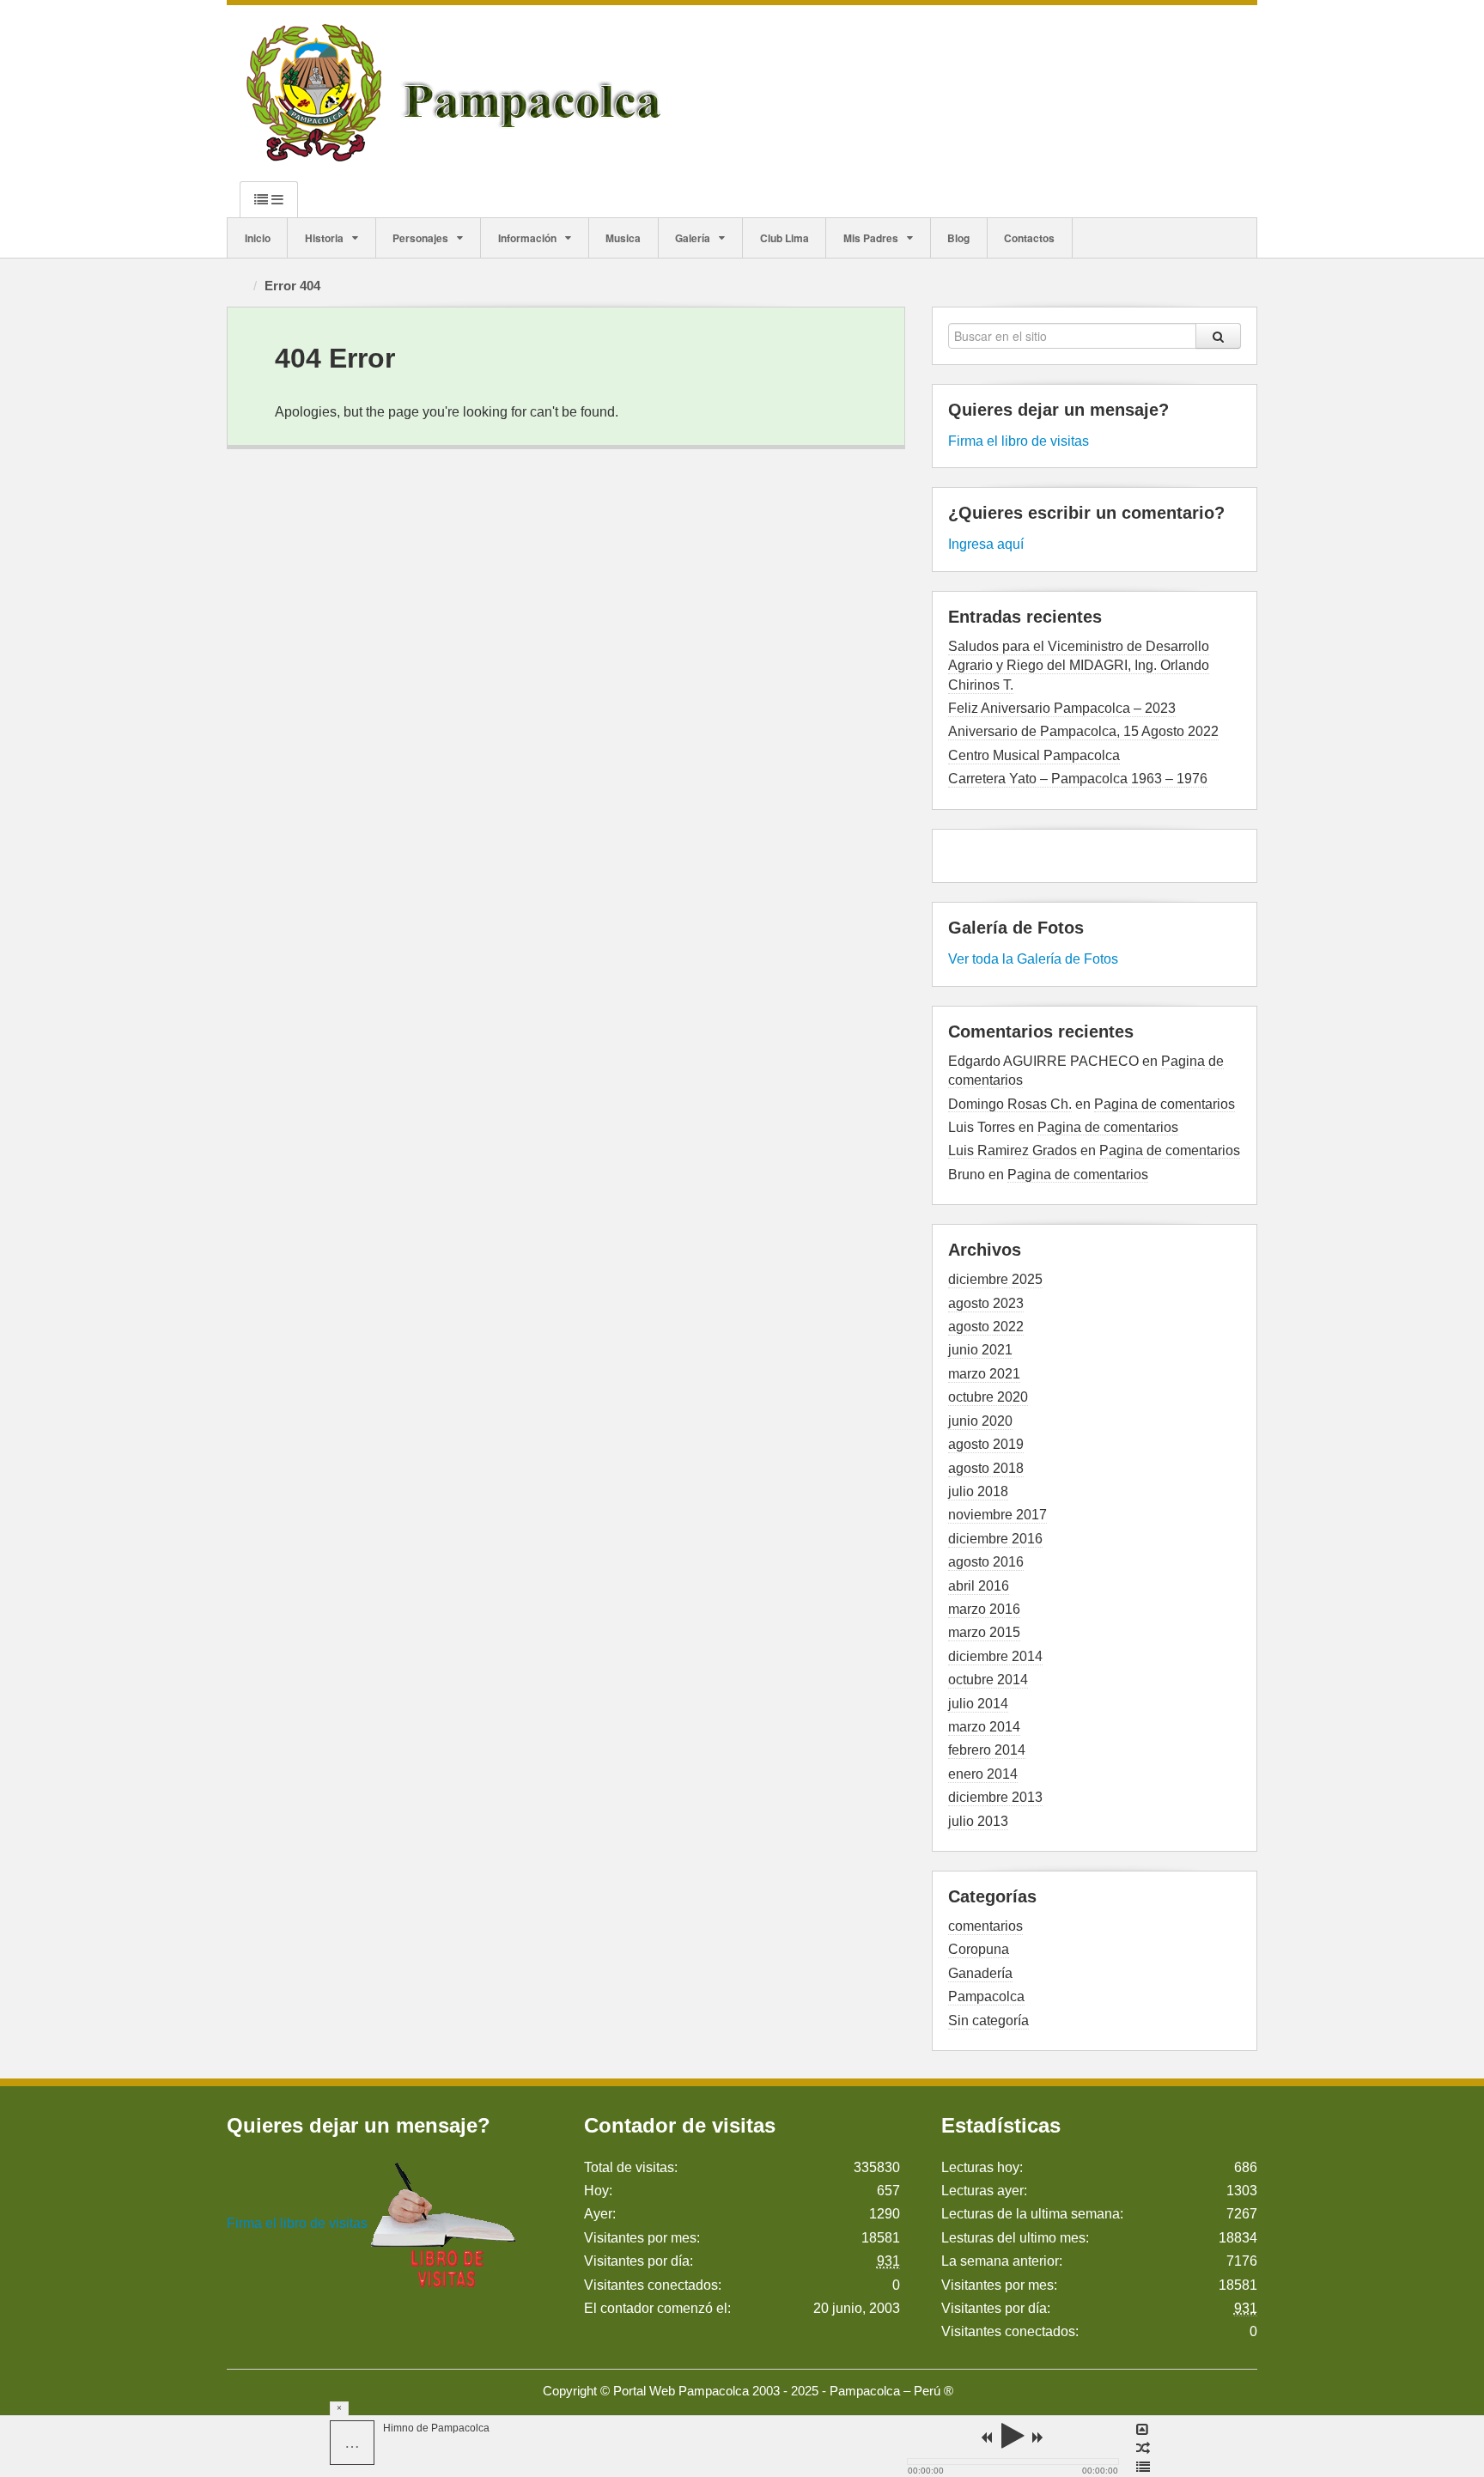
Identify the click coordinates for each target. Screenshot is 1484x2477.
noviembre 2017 (997, 1515)
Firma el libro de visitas (1019, 441)
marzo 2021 (984, 1374)
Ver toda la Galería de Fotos (1033, 959)
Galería (693, 238)
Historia (324, 238)
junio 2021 (980, 1350)
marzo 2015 (984, 1632)
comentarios (985, 1926)
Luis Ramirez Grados (1013, 1150)
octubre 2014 (988, 1680)
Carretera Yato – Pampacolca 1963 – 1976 (1078, 779)
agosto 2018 (986, 1468)
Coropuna (979, 1949)
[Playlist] (1143, 2468)
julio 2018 (978, 1491)
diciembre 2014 (995, 1656)
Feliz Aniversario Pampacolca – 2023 (1062, 708)
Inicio (258, 238)
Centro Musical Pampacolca (1034, 755)
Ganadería (980, 1973)
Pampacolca (986, 1996)
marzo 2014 (984, 1727)
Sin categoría (988, 2021)
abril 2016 (979, 1586)
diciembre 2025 (995, 1279)
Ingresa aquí (986, 544)
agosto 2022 (986, 1327)
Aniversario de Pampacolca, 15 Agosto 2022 (1083, 731)
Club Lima (785, 238)
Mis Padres (871, 238)
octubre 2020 (988, 1397)
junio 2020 (980, 1421)
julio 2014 (978, 1704)
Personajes (420, 238)
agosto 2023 (986, 1303)
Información (527, 238)
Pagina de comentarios (1165, 1104)
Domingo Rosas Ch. (1010, 1104)
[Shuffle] (1143, 2449)
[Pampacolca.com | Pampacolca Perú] (457, 92)
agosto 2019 (986, 1444)
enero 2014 (983, 1774)
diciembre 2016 (995, 1539)
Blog (958, 238)
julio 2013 (978, 1821)
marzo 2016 (984, 1609)
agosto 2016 (986, 1562)
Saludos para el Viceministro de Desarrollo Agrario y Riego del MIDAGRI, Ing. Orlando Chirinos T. (1079, 666)
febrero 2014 (987, 1750)
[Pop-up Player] (1143, 2430)
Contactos (1029, 238)
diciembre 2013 (995, 1797)
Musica (623, 238)
